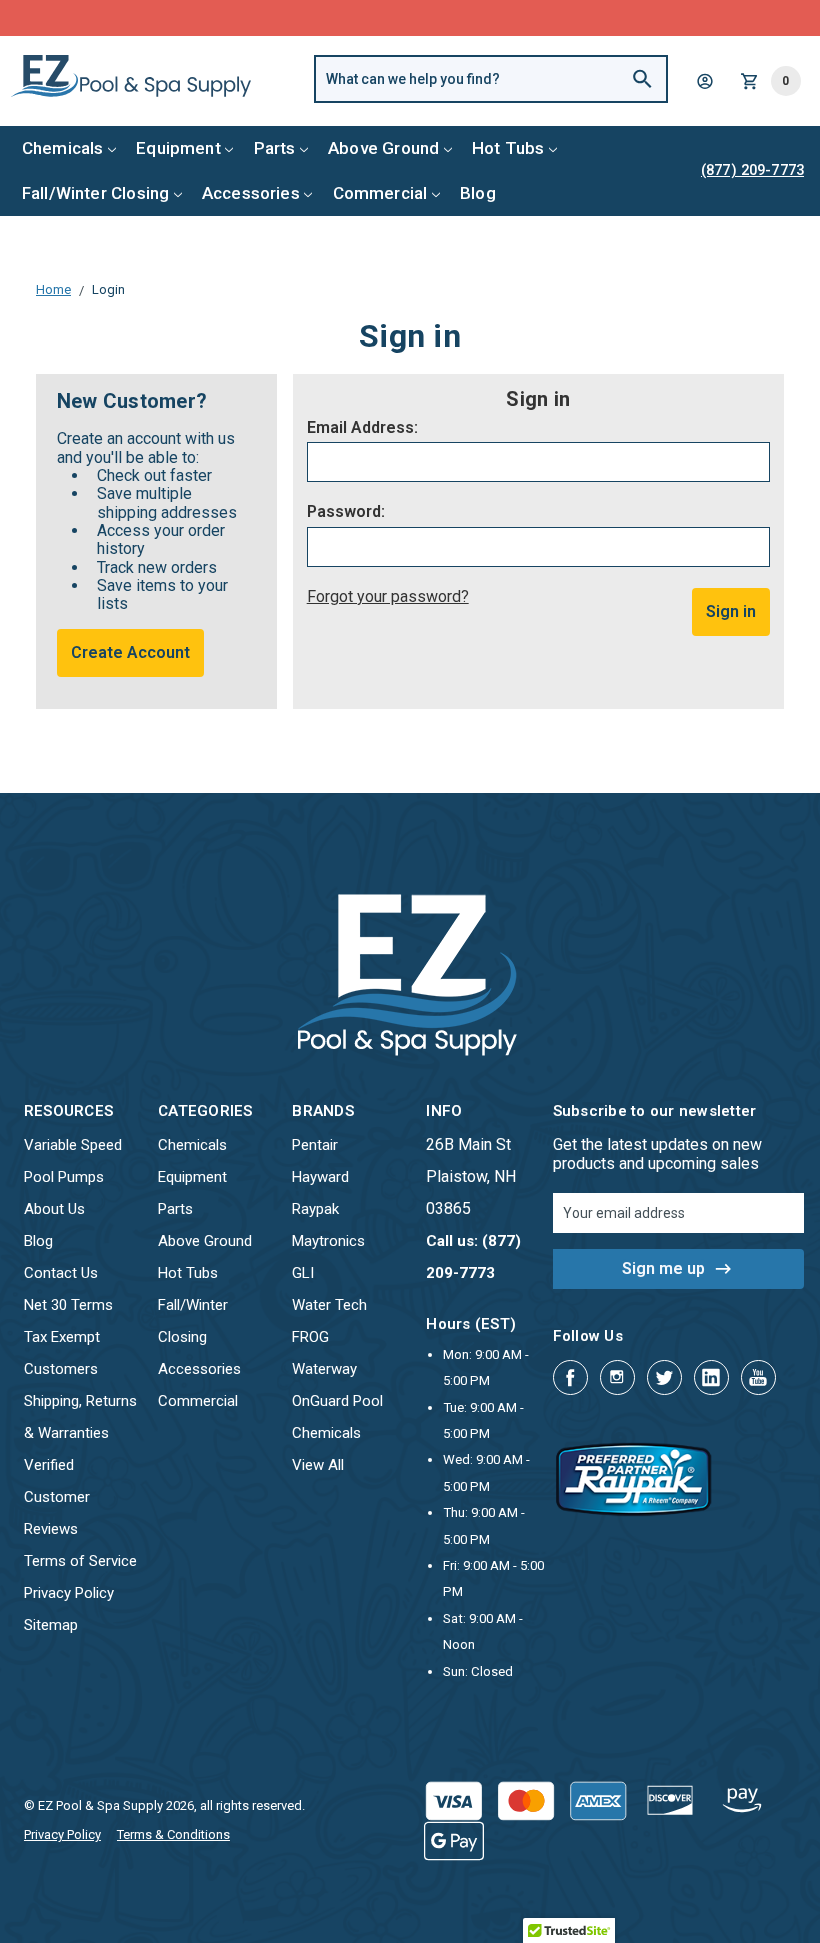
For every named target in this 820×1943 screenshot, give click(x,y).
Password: (346, 512)
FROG (310, 1337)
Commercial (380, 193)
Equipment (178, 148)
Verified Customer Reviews (57, 1497)
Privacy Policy (69, 1593)
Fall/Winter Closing (95, 193)
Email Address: (362, 428)
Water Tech (329, 1305)
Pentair (315, 1145)
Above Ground (383, 148)
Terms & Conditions (173, 1834)
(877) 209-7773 (484, 17)
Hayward (320, 1177)
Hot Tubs (508, 148)
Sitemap (51, 1625)
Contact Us (61, 1273)
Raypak (315, 1209)
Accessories (251, 193)
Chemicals (63, 148)
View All (318, 1465)
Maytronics (328, 1241)
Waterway (324, 1369)
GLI (303, 1273)
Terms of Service (80, 1561)
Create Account (130, 652)
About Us (54, 1209)
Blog (478, 193)
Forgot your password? (388, 596)
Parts (275, 148)
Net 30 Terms (68, 1305)
